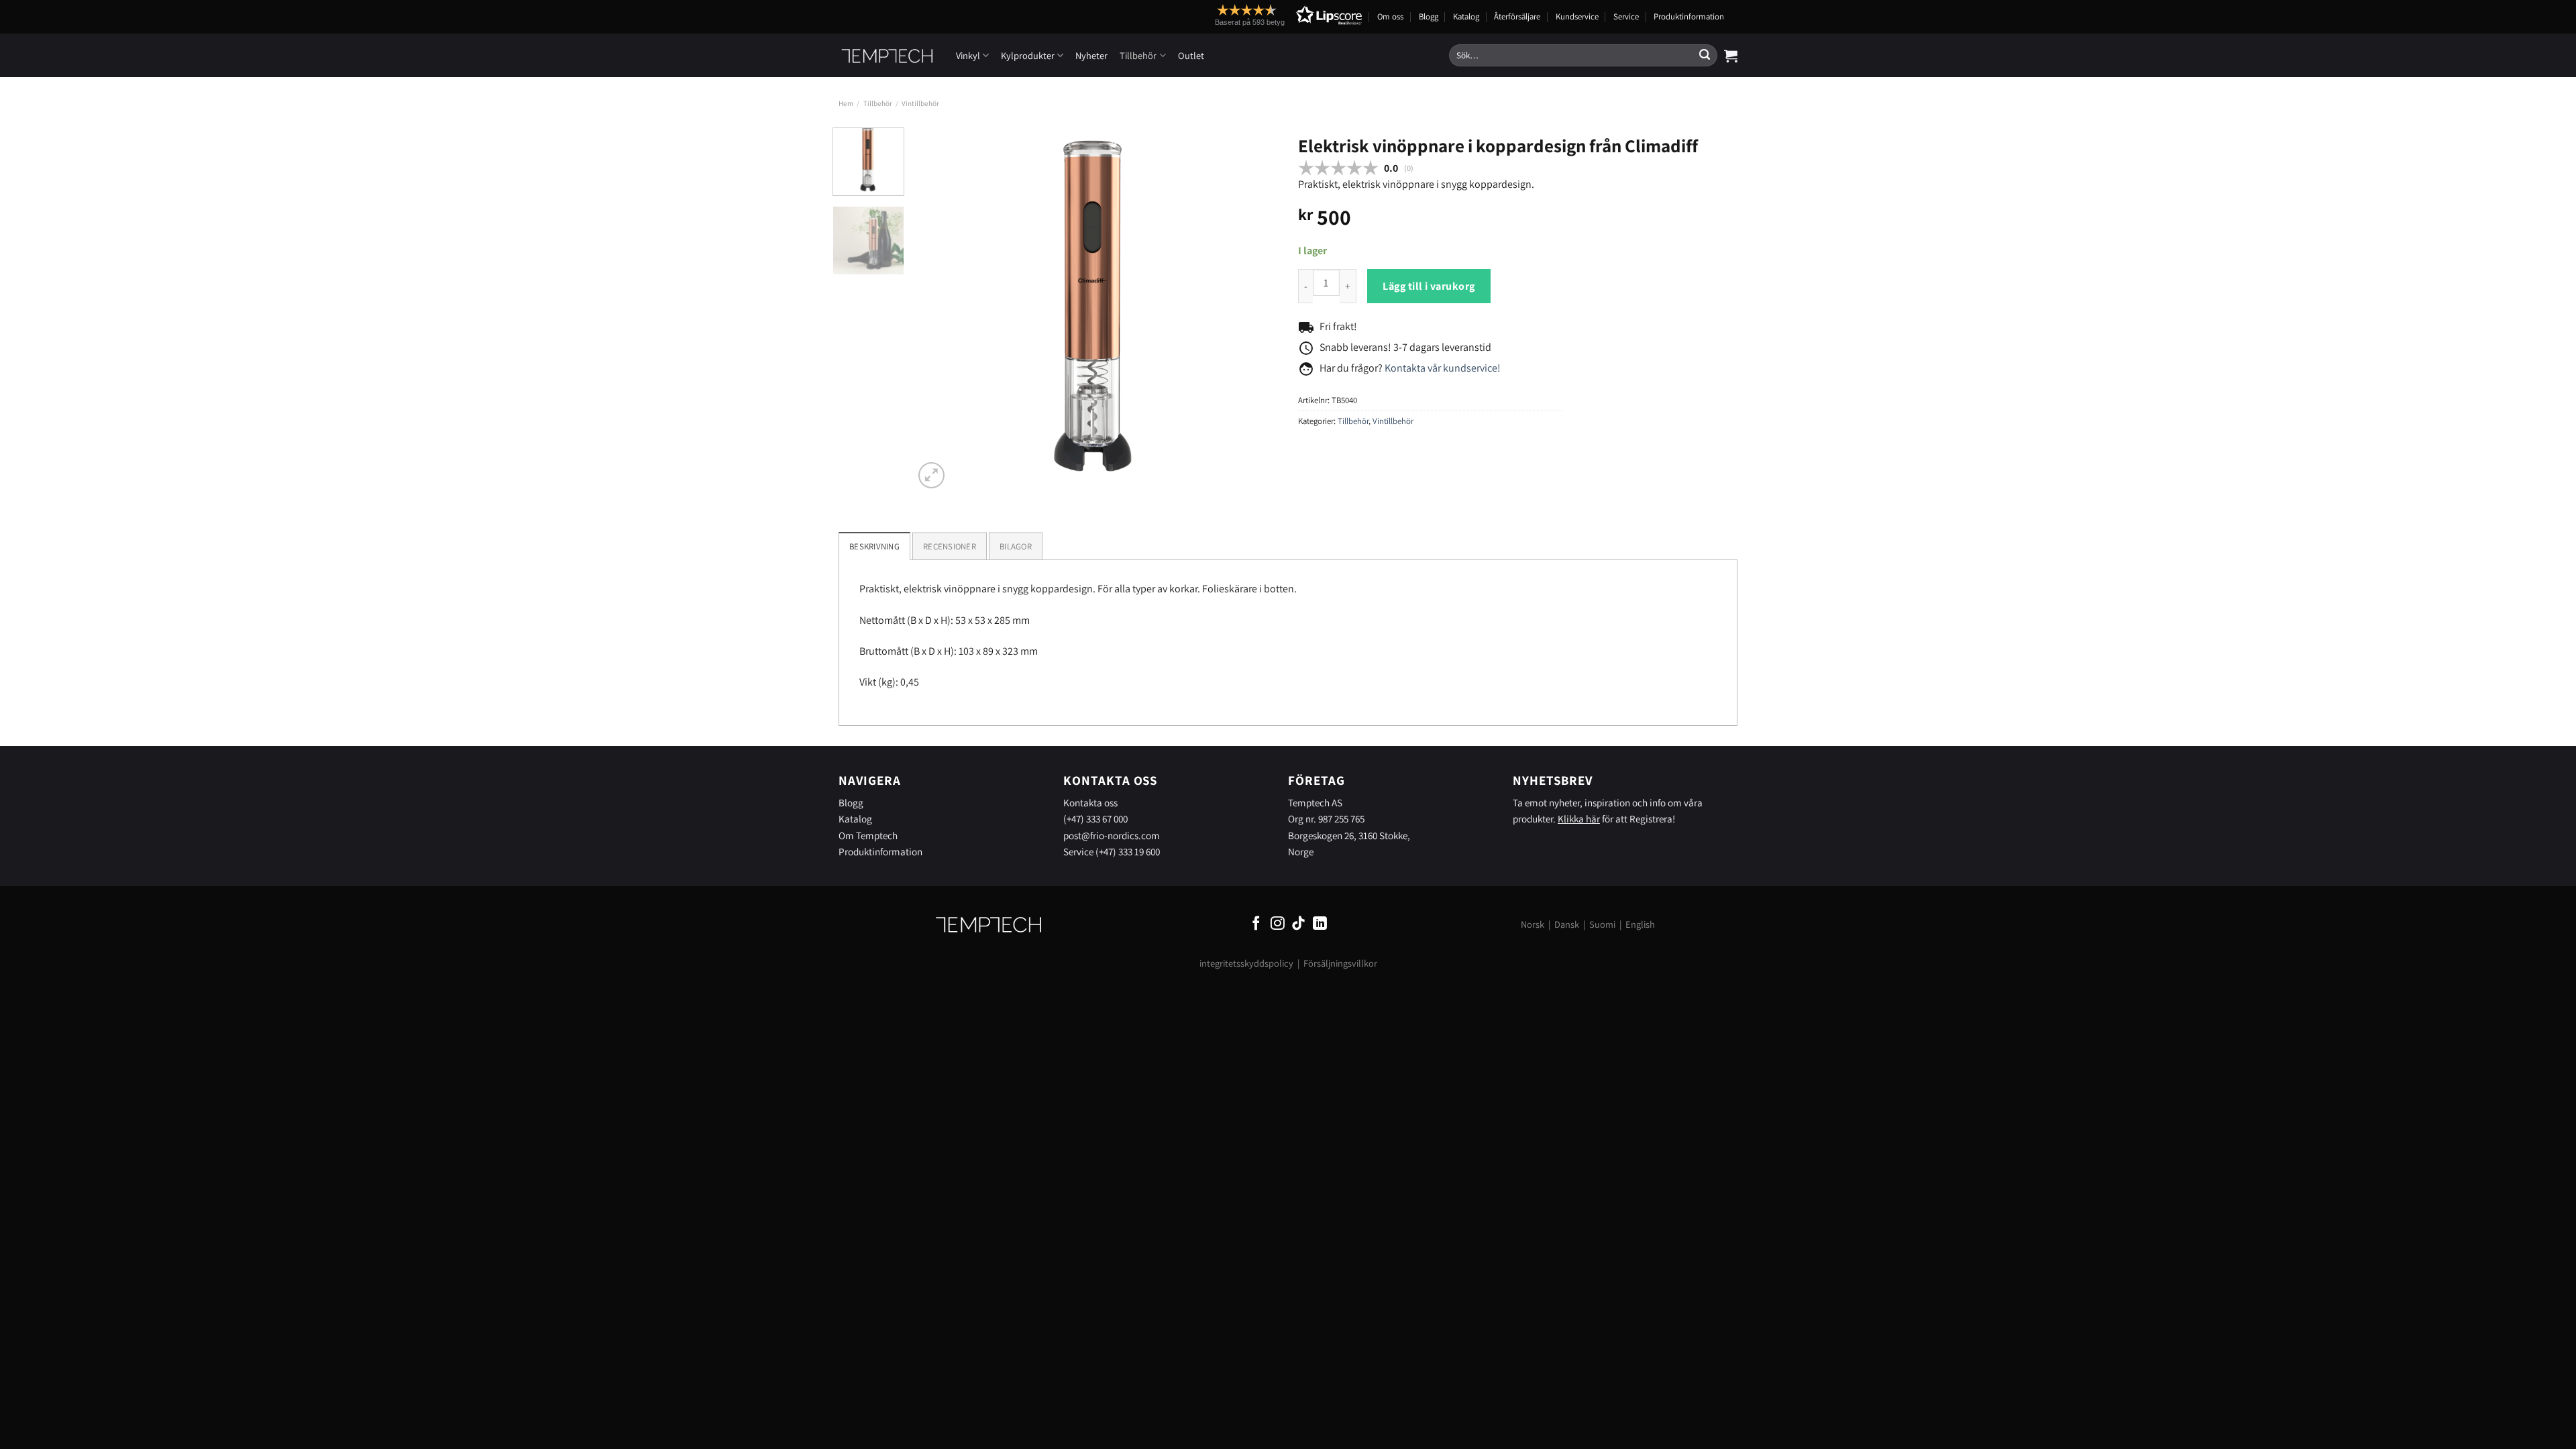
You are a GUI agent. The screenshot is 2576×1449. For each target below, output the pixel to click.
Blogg (1429, 16)
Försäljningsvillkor (1340, 963)
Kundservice (1577, 16)
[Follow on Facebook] (1256, 924)
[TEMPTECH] (887, 56)
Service (1626, 16)
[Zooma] (931, 475)
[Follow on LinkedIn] (1320, 924)
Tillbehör (1138, 55)
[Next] (1254, 310)
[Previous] (938, 310)
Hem (846, 103)
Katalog (1466, 16)
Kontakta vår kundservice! (1443, 368)
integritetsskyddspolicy (1246, 963)
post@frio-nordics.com (1112, 835)
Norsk (1533, 924)
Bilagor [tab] (1016, 546)
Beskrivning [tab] (874, 546)
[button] (1264, 15)
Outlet (1191, 55)
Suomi (1602, 924)
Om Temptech (868, 835)
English (1640, 924)
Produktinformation (1689, 16)
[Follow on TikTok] (1298, 924)
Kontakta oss (1090, 802)
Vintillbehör (920, 103)
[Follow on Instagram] (1278, 924)
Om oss (1390, 16)
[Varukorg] (1731, 56)
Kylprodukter (1028, 55)
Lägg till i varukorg (1429, 286)
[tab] (950, 546)
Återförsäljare (1517, 16)
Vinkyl (968, 55)
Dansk (1567, 924)
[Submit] (1705, 56)
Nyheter (1091, 55)
